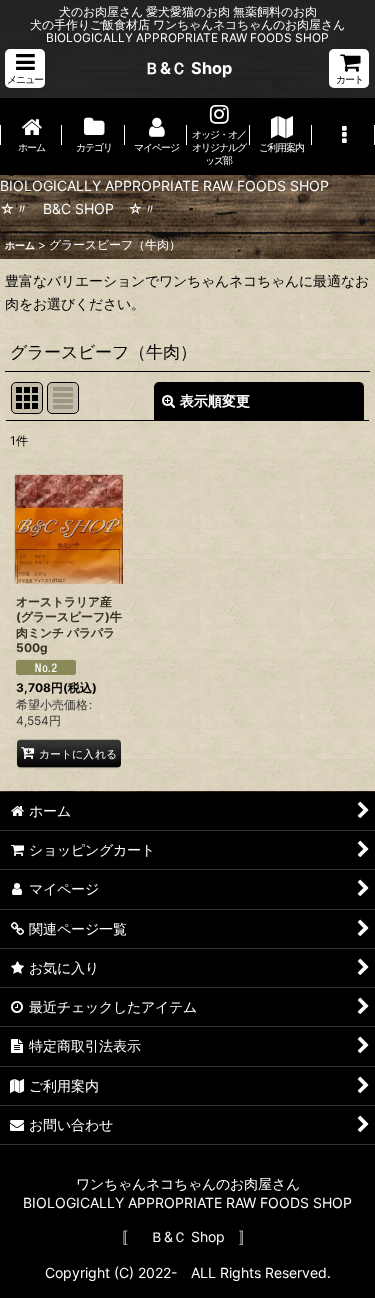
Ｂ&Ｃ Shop (188, 68)
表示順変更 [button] (215, 400)
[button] (25, 68)
